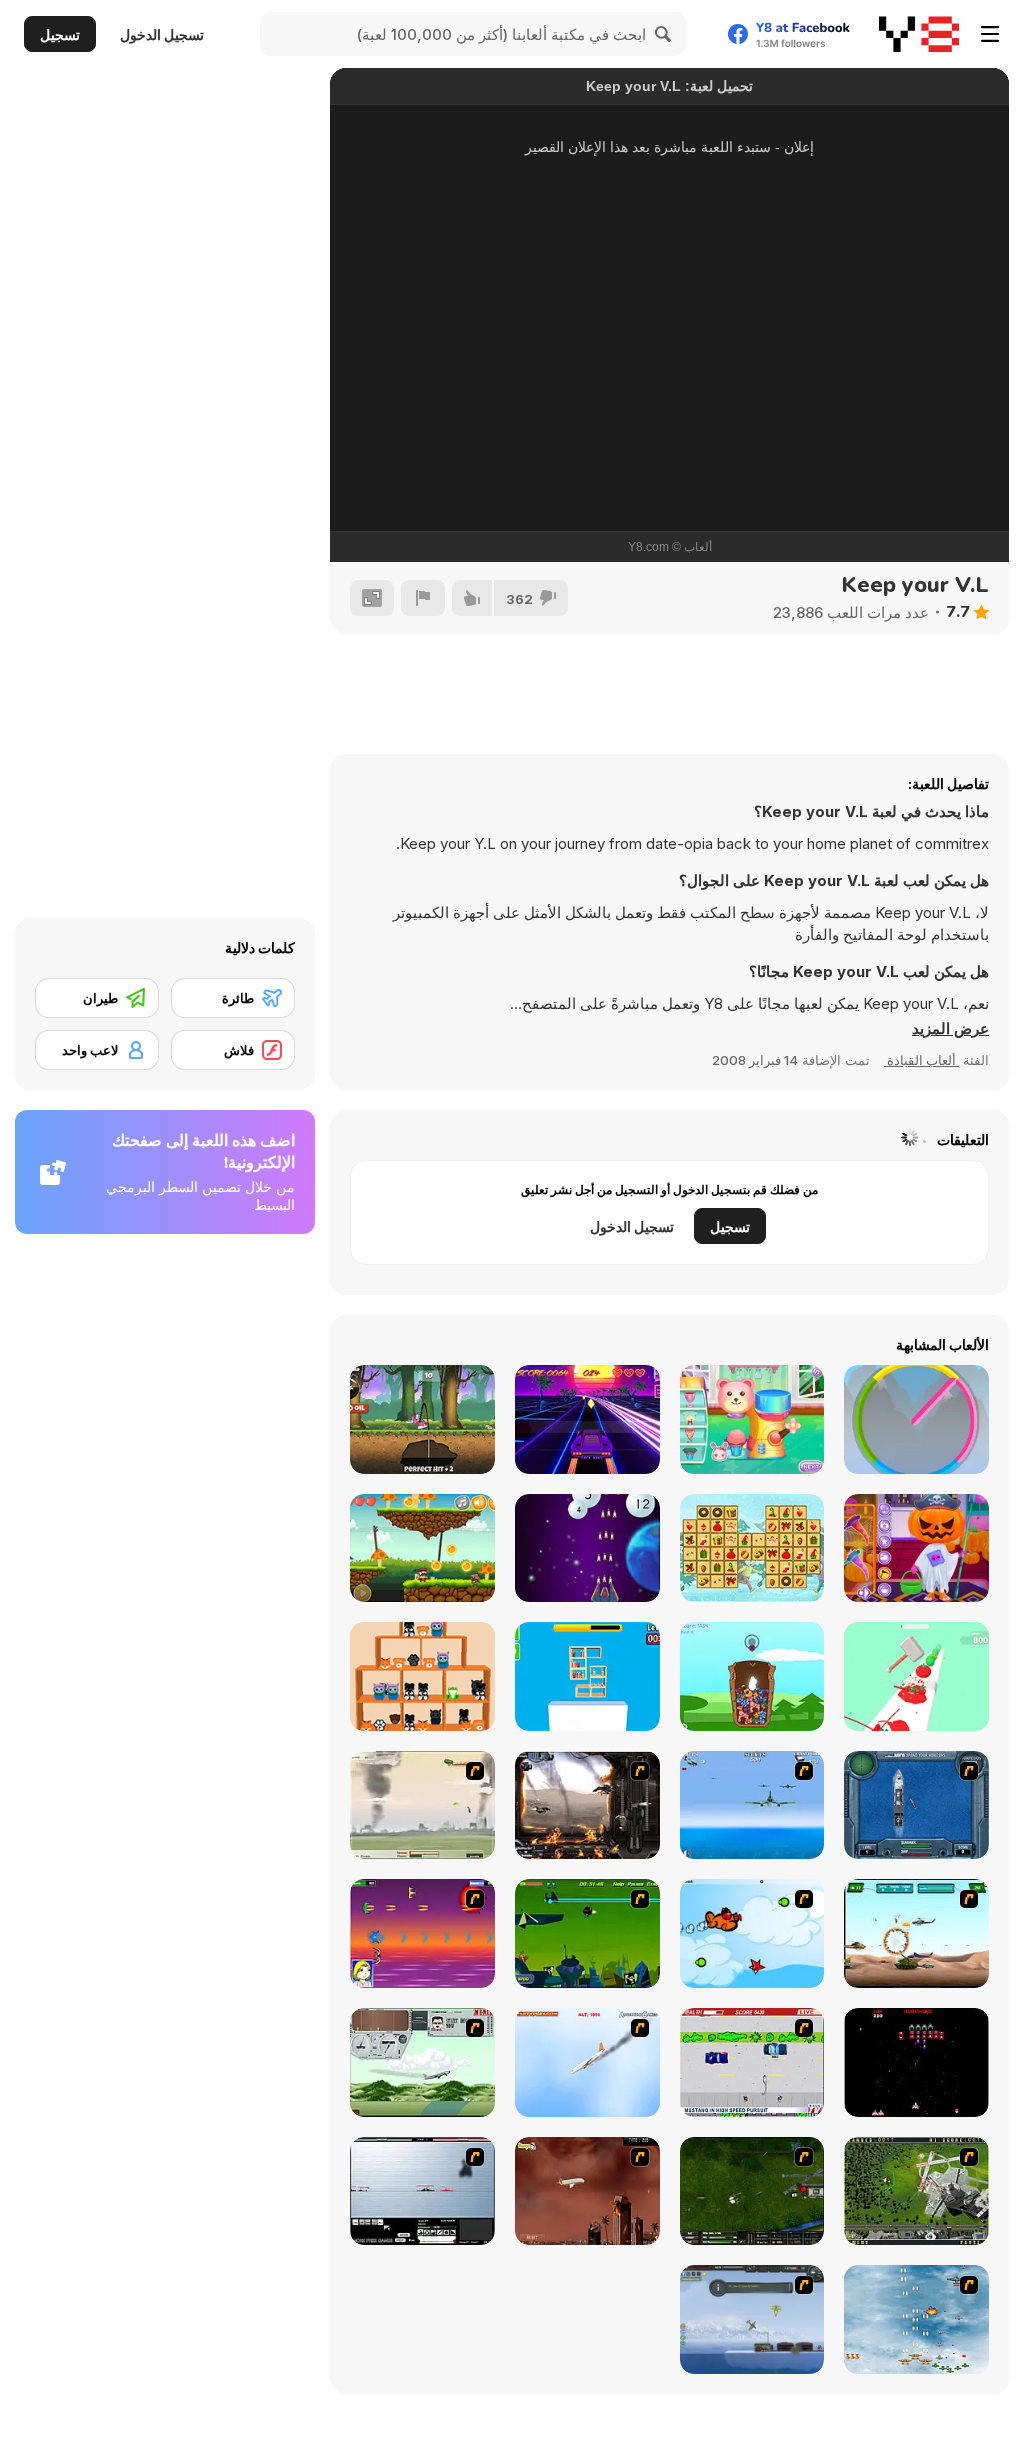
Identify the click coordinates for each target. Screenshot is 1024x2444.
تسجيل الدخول (162, 34)
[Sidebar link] (990, 34)
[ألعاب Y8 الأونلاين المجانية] (919, 34)
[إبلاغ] (423, 598)
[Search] (664, 34)
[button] (950, 1029)
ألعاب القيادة (921, 1060)
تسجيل (60, 34)
